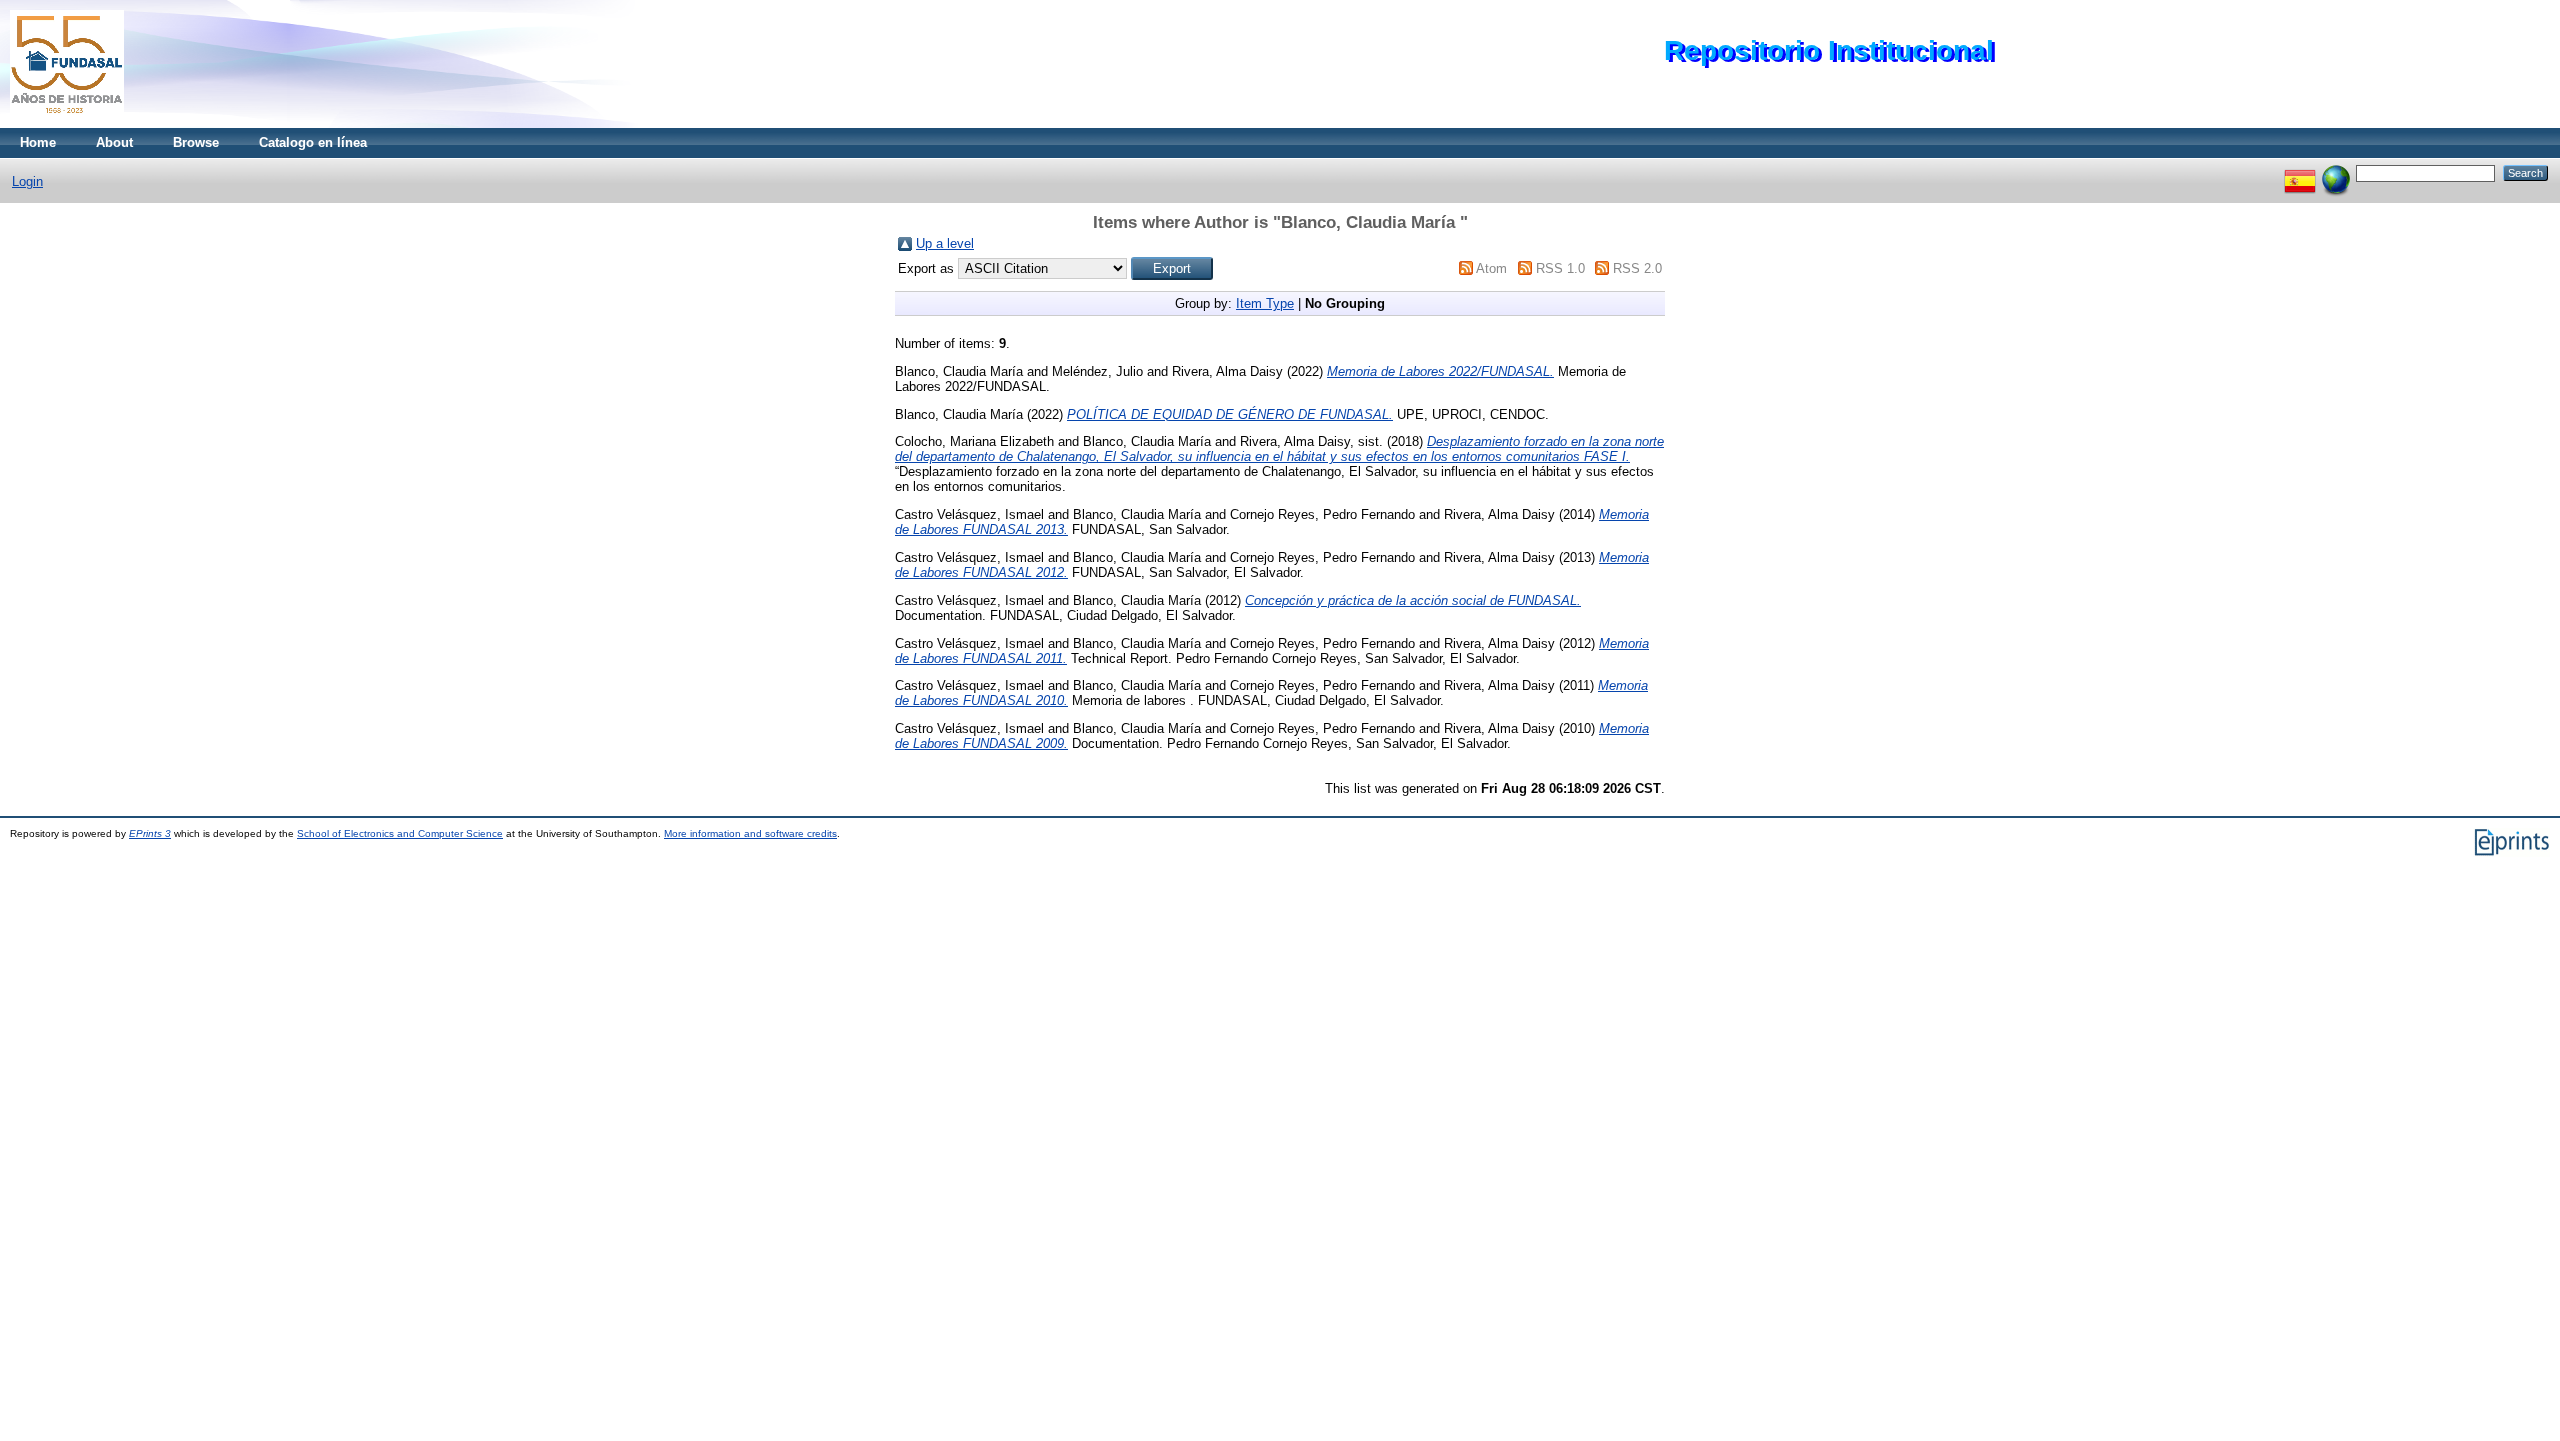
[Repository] (67, 123)
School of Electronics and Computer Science (400, 833)
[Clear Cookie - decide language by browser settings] (2336, 172)
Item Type (1265, 303)
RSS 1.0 (1560, 268)
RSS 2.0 (1637, 268)
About (114, 142)
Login (27, 181)
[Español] (2300, 172)
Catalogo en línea (313, 142)
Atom (1491, 268)
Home (38, 142)
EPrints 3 (150, 833)
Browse (196, 142)
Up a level (945, 243)
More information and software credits (750, 833)
